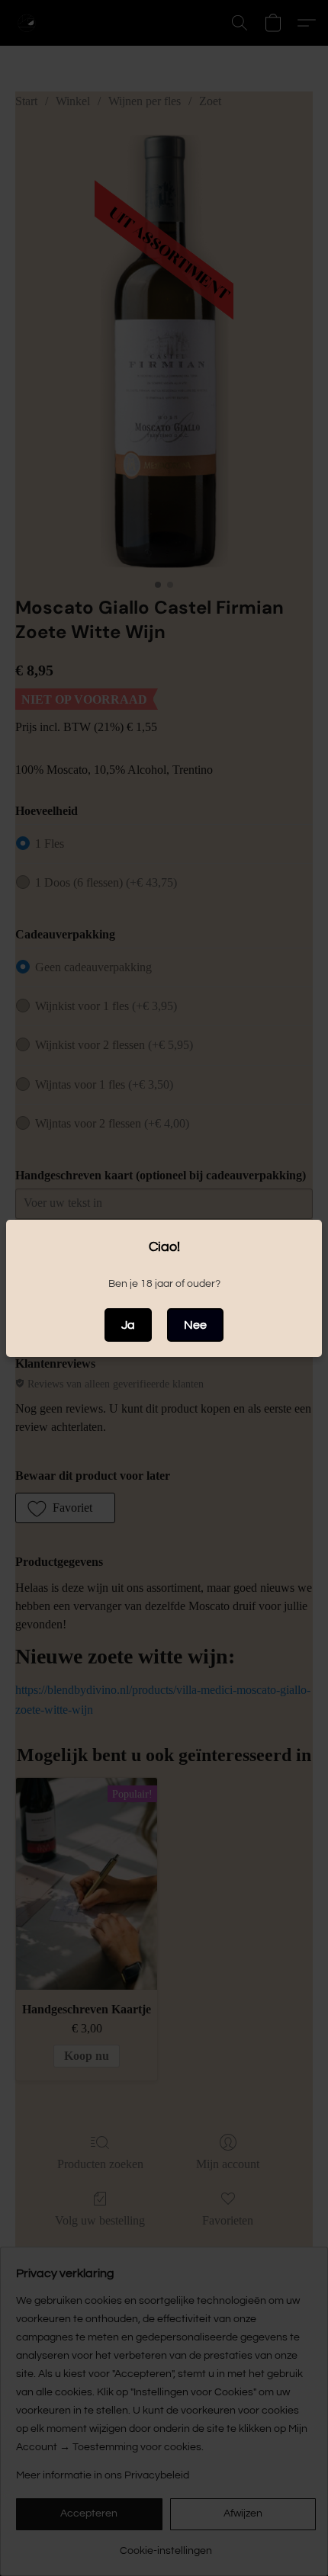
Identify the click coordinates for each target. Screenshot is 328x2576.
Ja (128, 1325)
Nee (195, 1325)
